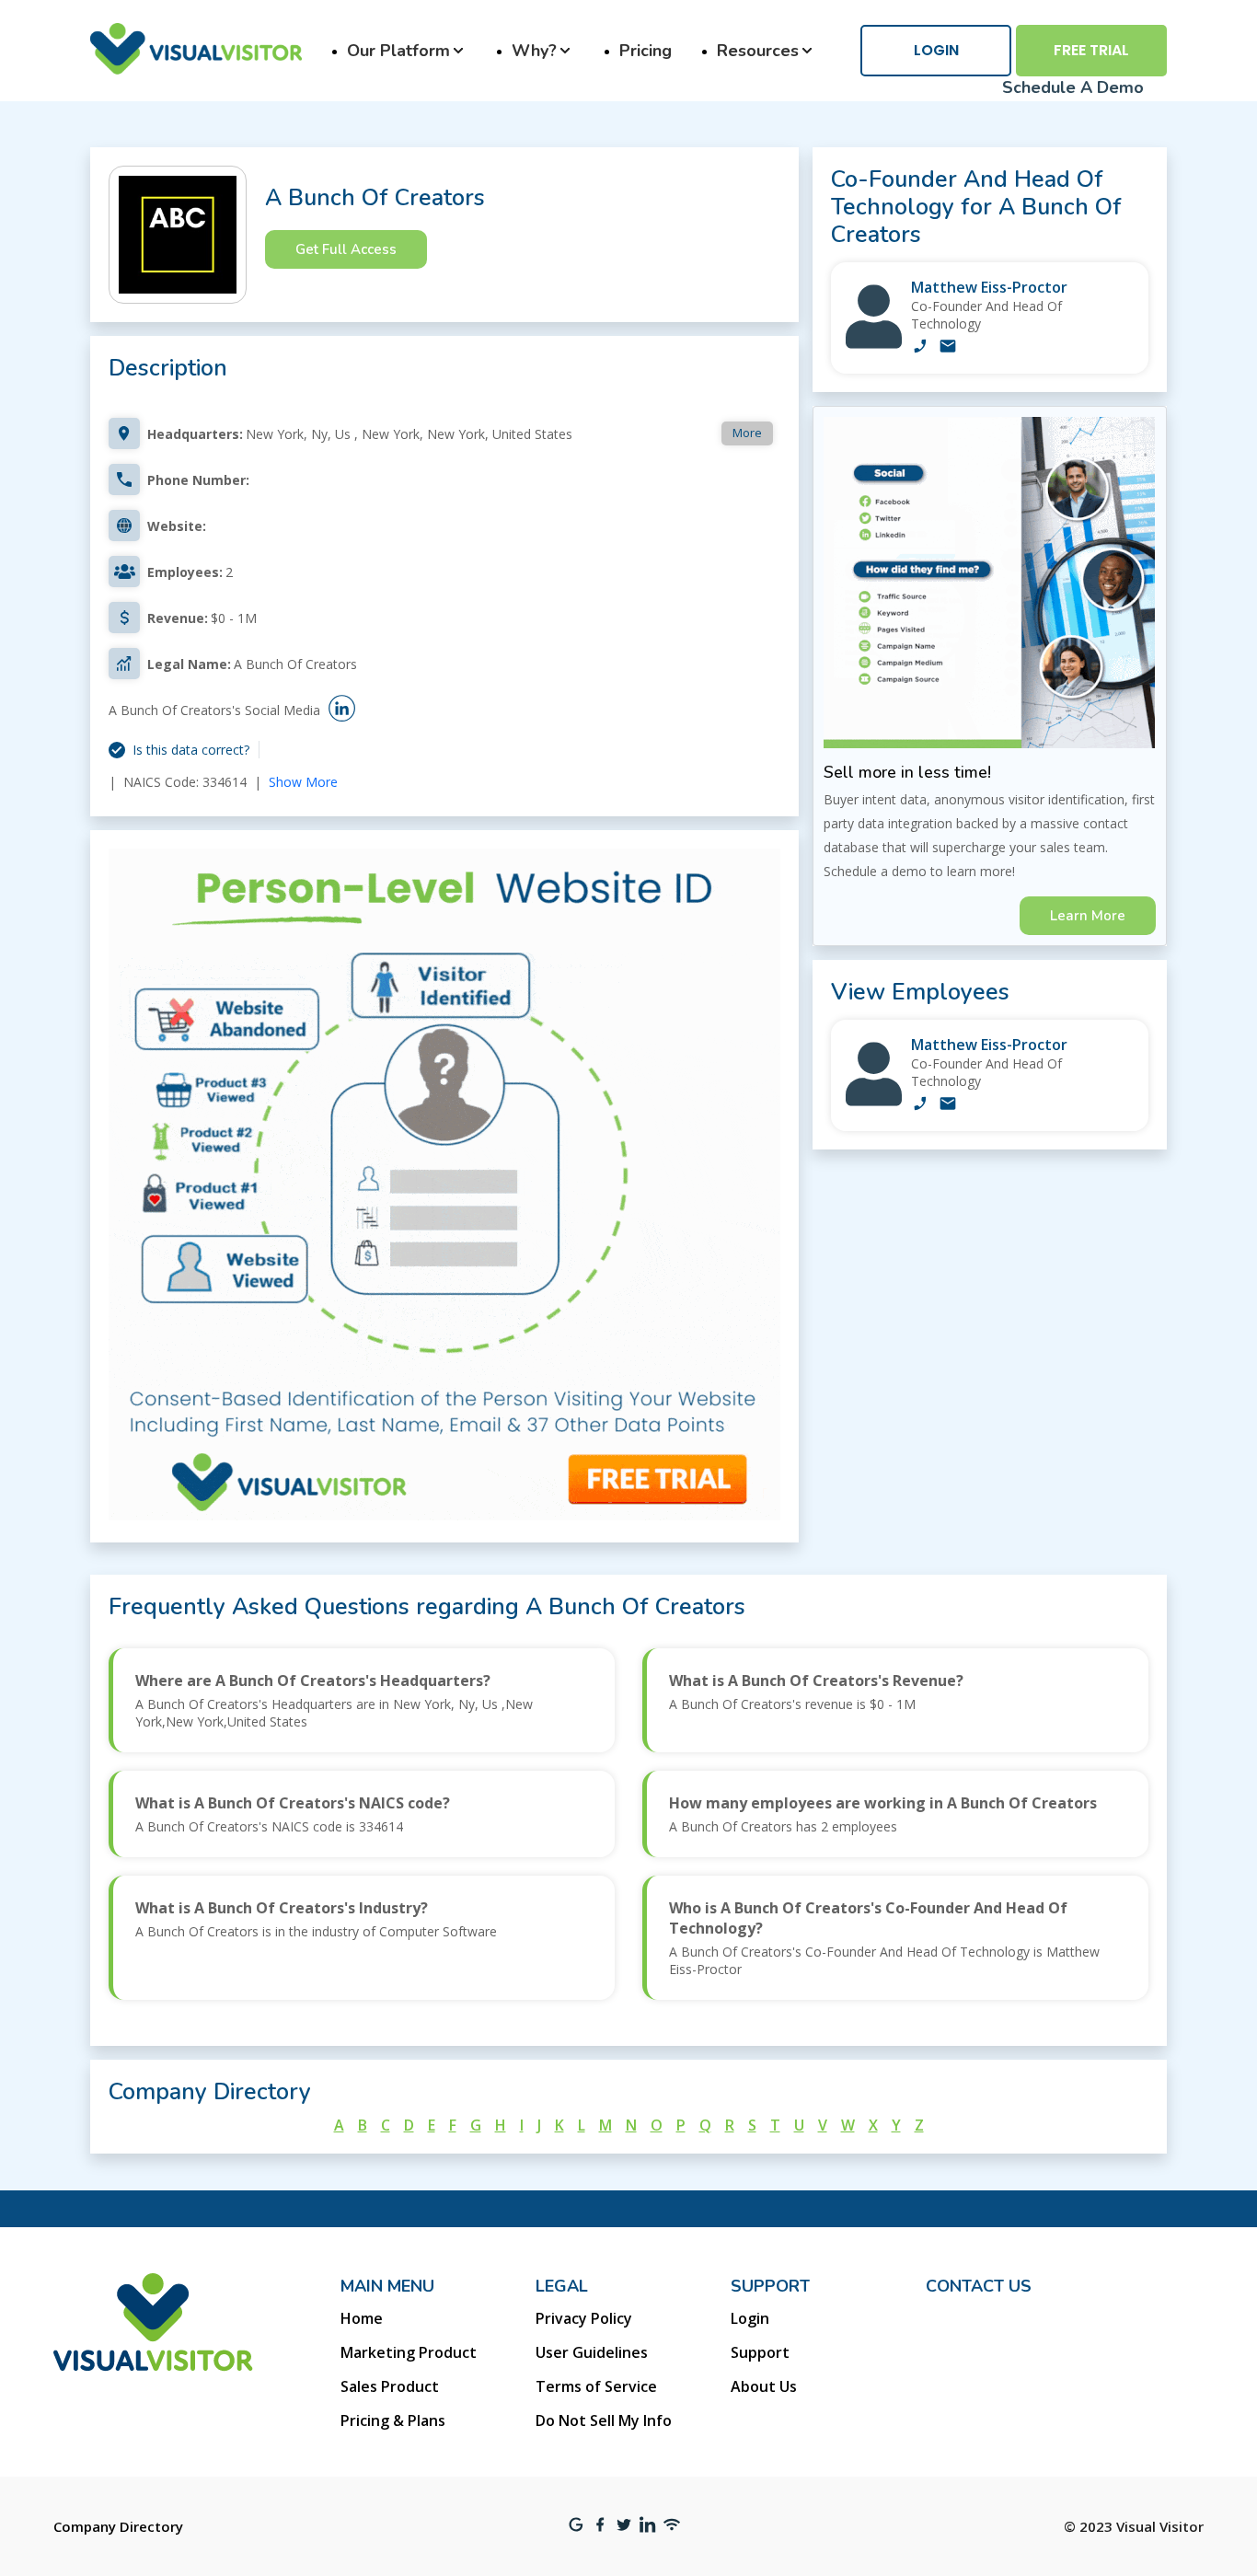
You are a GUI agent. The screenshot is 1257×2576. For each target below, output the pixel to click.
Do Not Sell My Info (604, 2420)
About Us (764, 2386)
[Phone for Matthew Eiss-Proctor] (920, 348)
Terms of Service (596, 2386)
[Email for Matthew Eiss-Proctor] (948, 348)
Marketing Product (409, 2352)
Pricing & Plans (393, 2420)
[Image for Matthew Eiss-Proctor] (874, 344)
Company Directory (118, 2526)
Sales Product (390, 2386)
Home (362, 2318)
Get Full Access (346, 249)
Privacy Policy (584, 2318)
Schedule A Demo (1073, 87)
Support (760, 2352)
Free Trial (1091, 50)
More (747, 433)
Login (936, 50)
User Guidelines (592, 2352)
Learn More (1088, 916)
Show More (303, 782)
